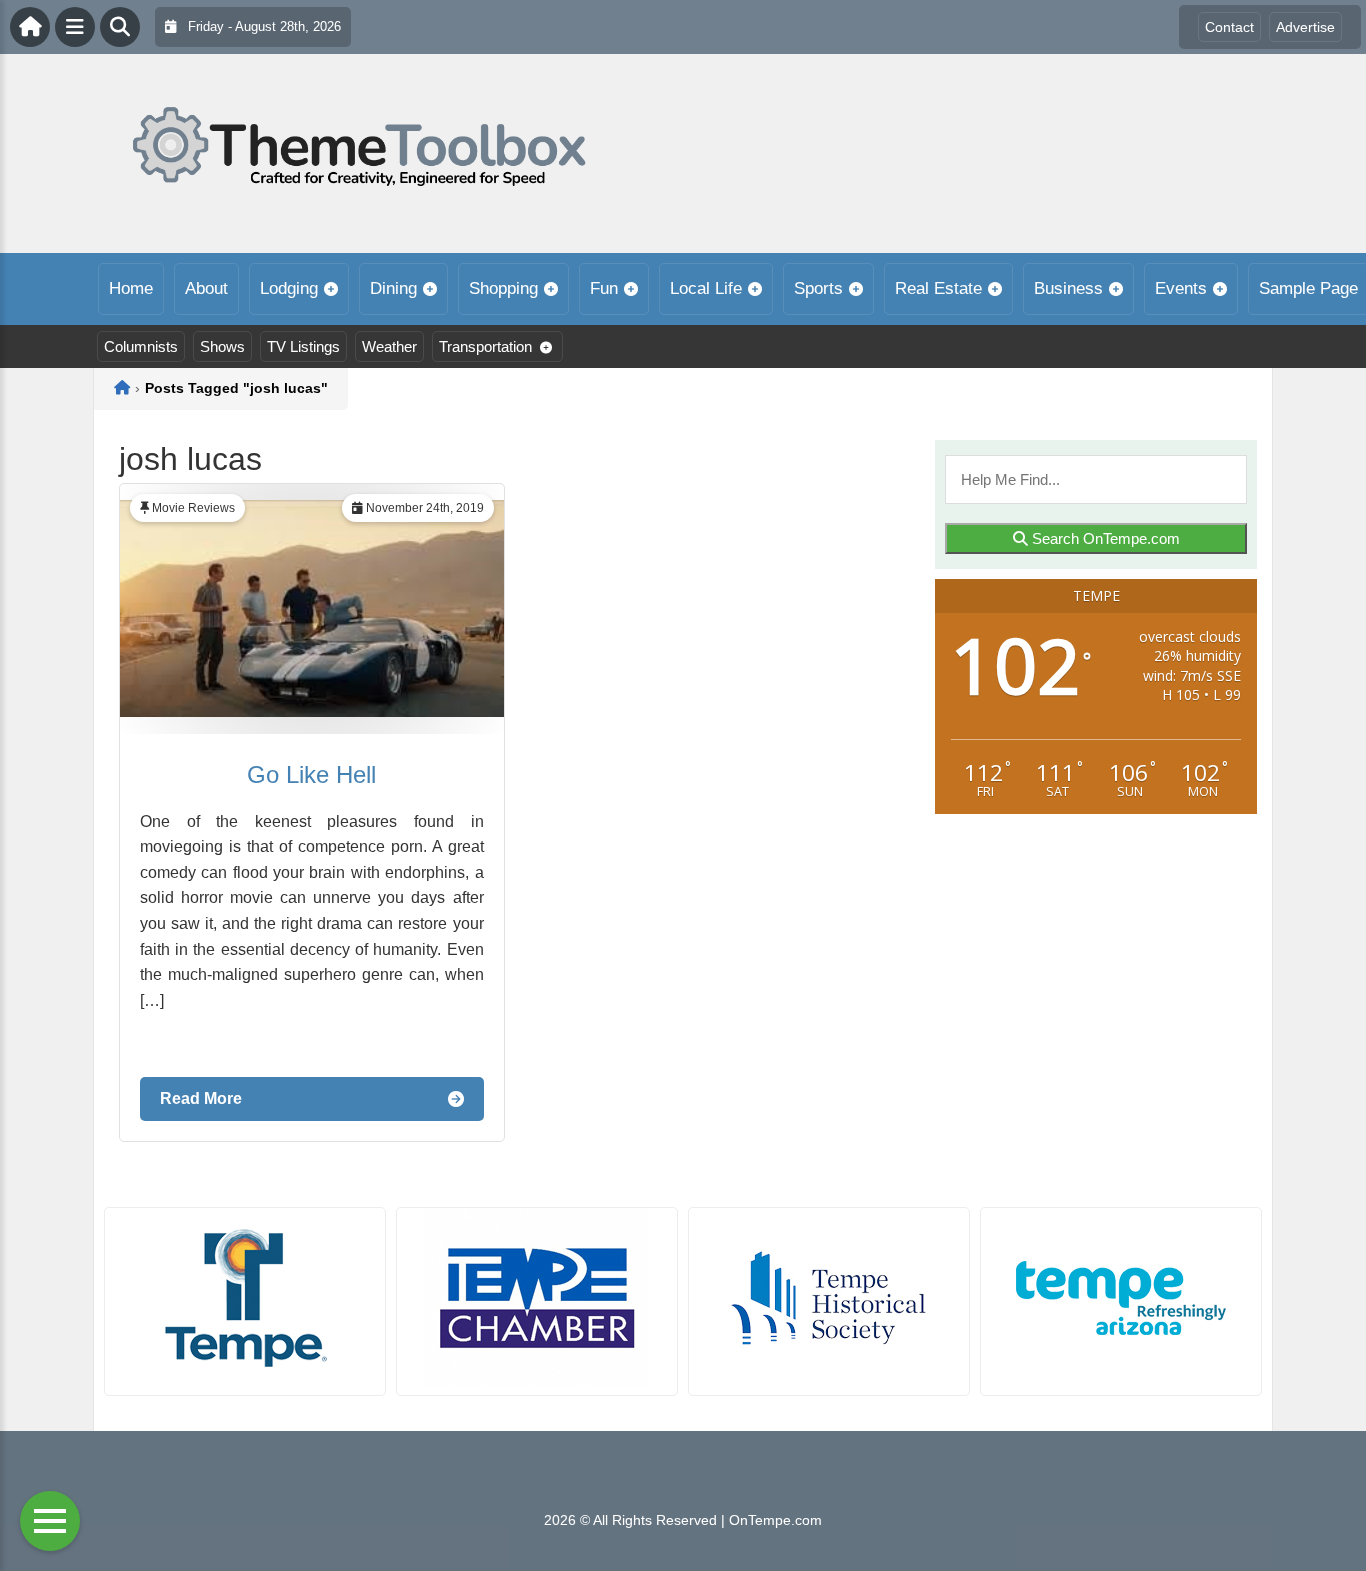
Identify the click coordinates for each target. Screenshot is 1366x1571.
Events (1181, 288)
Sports (818, 288)
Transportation (485, 346)
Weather (389, 346)
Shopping (503, 288)
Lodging (289, 288)
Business (1068, 288)
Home (131, 288)
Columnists (141, 346)
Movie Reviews (193, 508)
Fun (604, 288)
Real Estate (938, 288)
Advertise (1305, 27)
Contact (1229, 27)
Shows (222, 346)
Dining (393, 288)
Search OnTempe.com (1104, 538)
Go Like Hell (311, 774)
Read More (201, 1098)
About (206, 288)
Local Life (706, 288)
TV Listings (303, 346)
